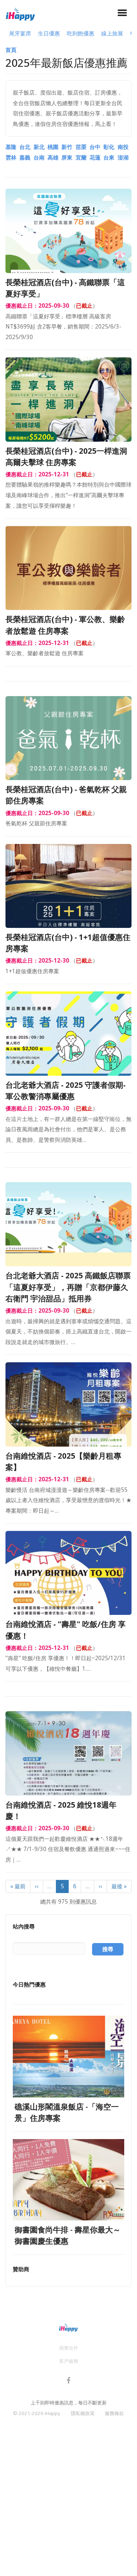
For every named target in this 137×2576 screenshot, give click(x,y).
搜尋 (108, 1949)
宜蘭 (81, 158)
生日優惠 (49, 33)
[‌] (69, 2382)
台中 (95, 147)
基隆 (11, 147)
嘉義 (25, 158)
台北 (25, 147)
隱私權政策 (83, 2413)
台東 (109, 158)
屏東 (67, 158)
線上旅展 (112, 33)
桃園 (53, 147)
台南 (39, 158)
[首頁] (20, 13)
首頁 (11, 50)
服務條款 (114, 2413)
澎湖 (123, 158)
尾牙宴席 (20, 33)
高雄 (53, 158)
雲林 (11, 158)
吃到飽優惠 (81, 33)
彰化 (109, 147)
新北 (39, 147)
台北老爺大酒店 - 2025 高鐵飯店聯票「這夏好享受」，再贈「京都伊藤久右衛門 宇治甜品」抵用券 (68, 1287)
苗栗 (81, 147)
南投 (123, 147)
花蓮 (95, 158)
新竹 (67, 147)
